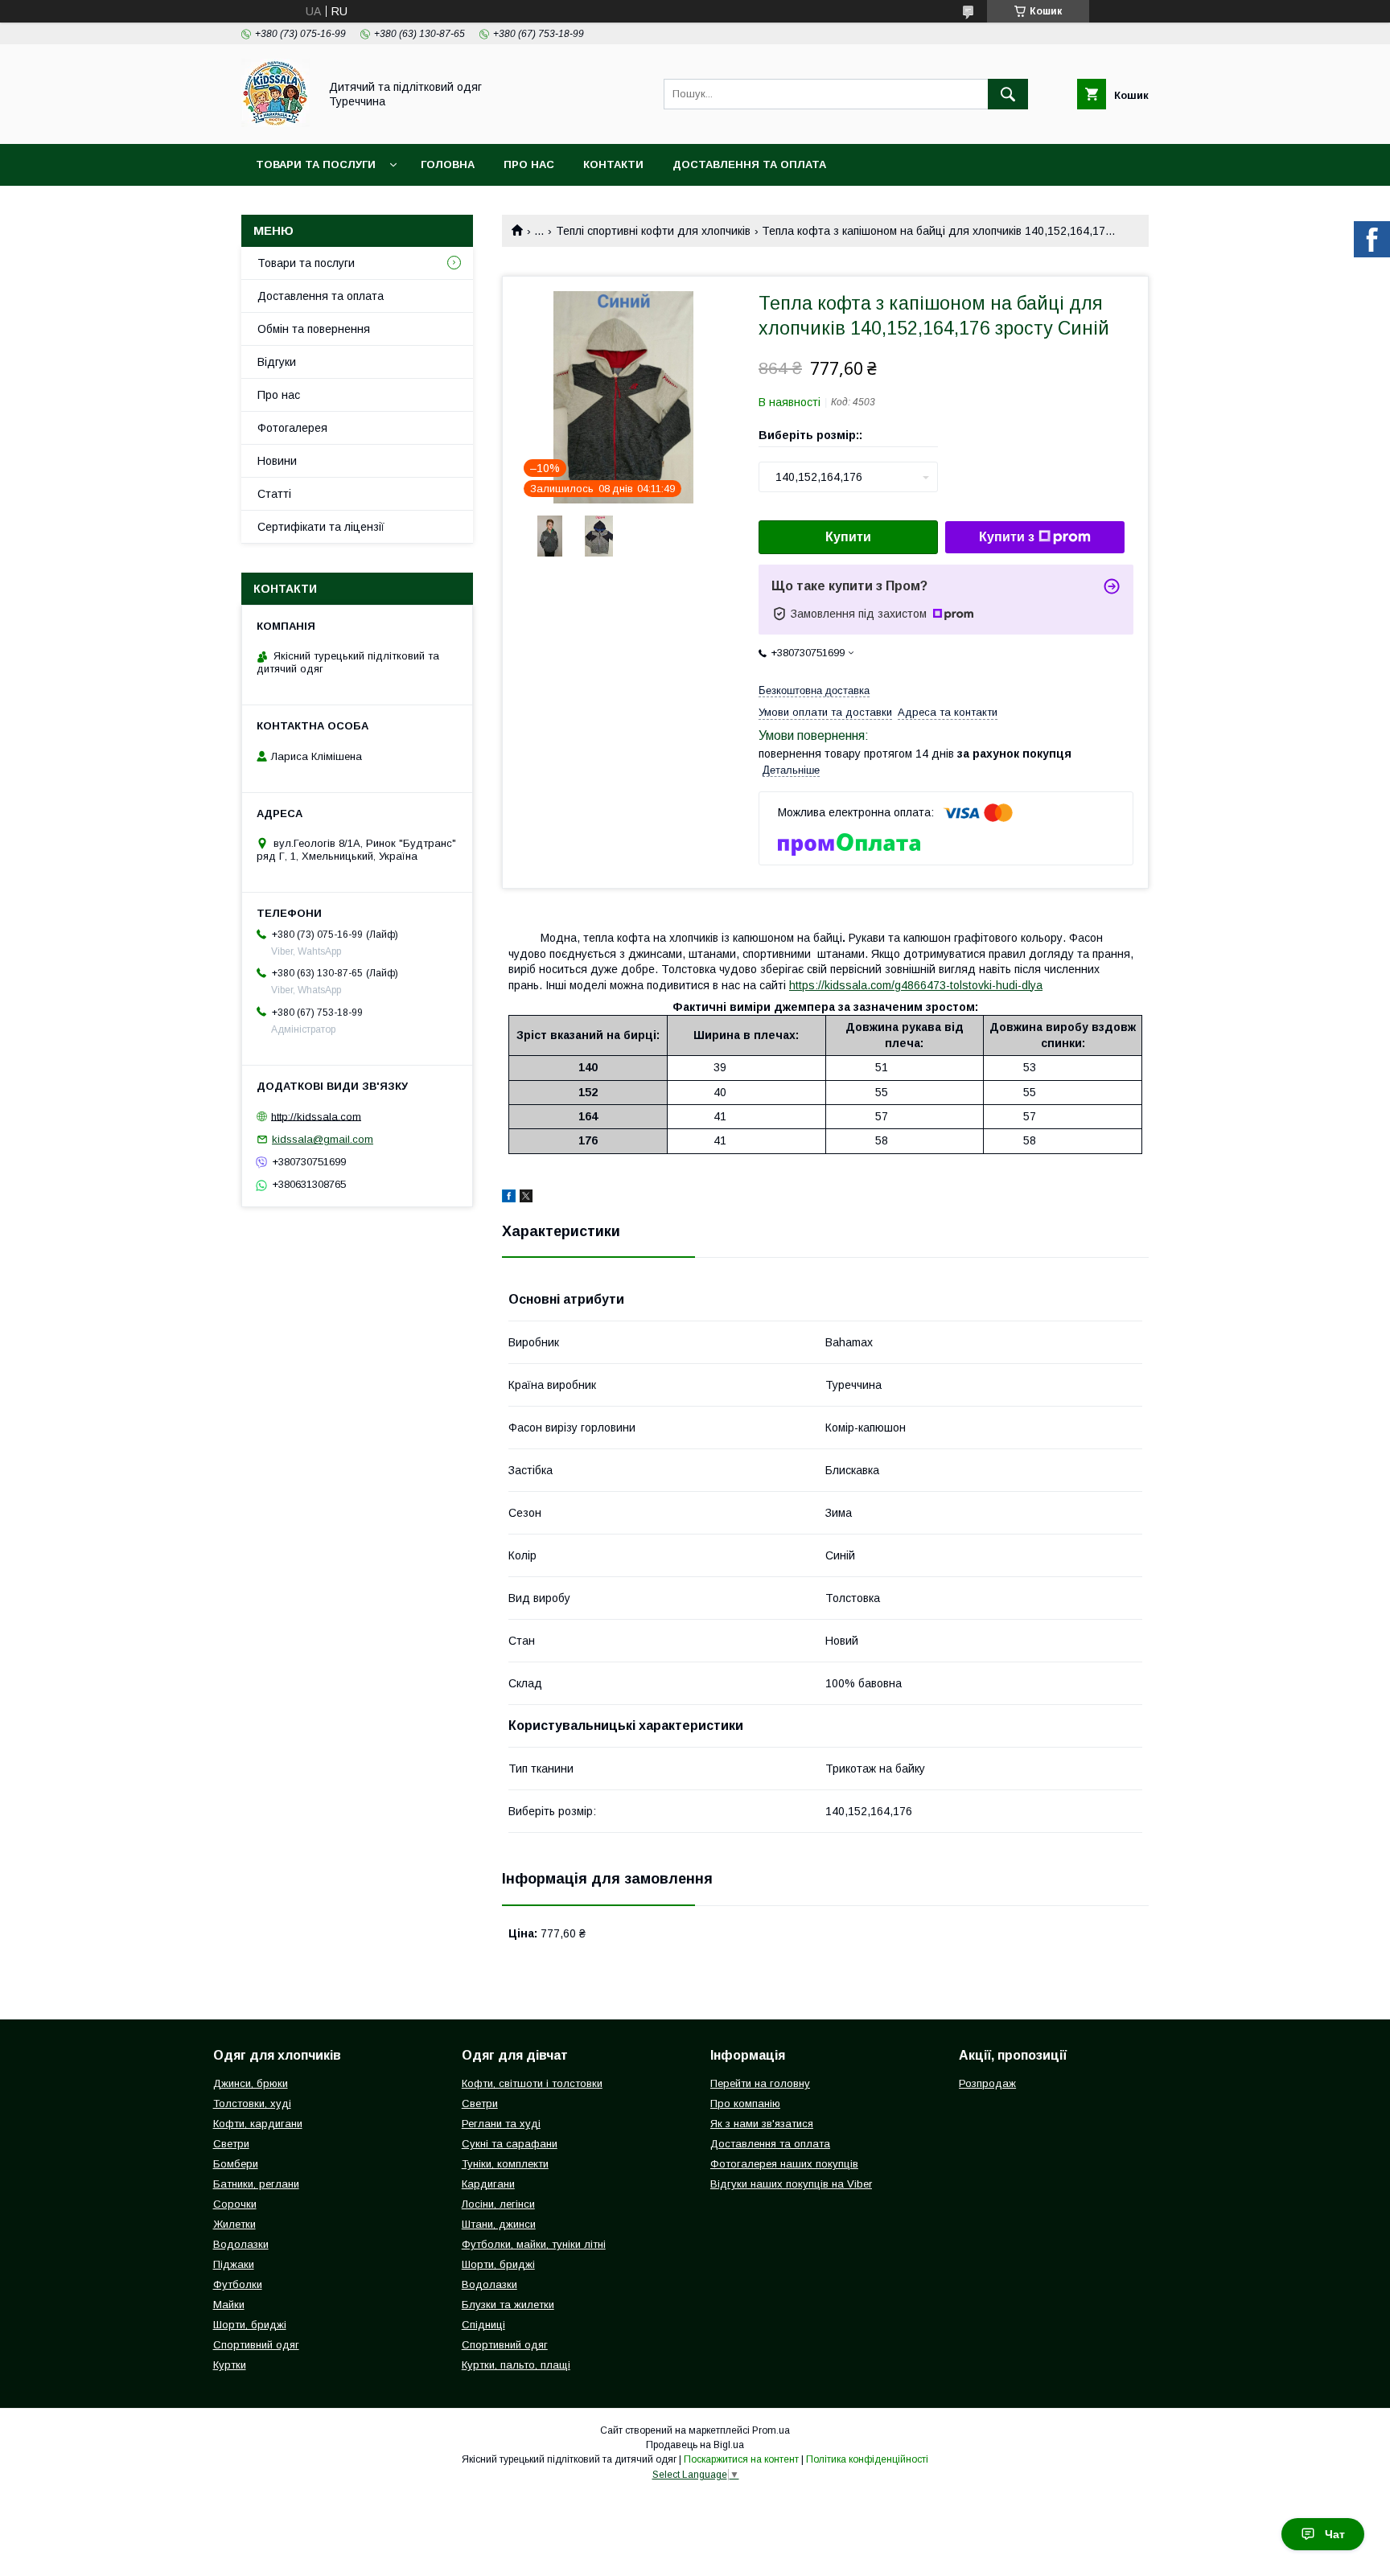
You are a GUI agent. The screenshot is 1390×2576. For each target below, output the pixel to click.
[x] (526, 1198)
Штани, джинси (499, 2224)
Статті (274, 494)
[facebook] (509, 1198)
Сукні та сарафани (510, 2144)
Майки (229, 2305)
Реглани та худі (501, 2124)
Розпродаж (987, 2083)
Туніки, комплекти (505, 2164)
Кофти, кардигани (258, 2124)
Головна (448, 164)
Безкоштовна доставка (814, 690)
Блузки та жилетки (508, 2305)
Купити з (1007, 537)
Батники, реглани (256, 2184)
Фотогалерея (292, 428)
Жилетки (234, 2224)
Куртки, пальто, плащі (516, 2365)
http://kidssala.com (316, 1116)
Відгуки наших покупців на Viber (791, 2184)
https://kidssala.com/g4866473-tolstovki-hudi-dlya (916, 985)
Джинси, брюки (251, 2083)
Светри (231, 2144)
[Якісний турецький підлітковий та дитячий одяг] (276, 123)
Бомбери (236, 2164)
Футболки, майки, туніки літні (534, 2244)
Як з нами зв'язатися (762, 2124)
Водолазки (241, 2244)
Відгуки (277, 362)
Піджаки (234, 2264)
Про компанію (745, 2104)
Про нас (529, 164)
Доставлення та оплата (749, 164)
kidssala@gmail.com (323, 1139)
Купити (848, 537)
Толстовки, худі (252, 2104)
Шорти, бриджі (250, 2325)
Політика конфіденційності (867, 2459)
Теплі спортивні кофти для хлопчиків (653, 231)
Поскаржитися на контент (741, 2459)
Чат (1335, 2534)
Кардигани (488, 2184)
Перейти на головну (760, 2083)
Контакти (613, 164)
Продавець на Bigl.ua (695, 2445)
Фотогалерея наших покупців (784, 2164)
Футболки (238, 2284)
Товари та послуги (316, 164)
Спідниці (483, 2325)
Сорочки (235, 2204)
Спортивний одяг (256, 2345)
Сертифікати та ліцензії (321, 527)
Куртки (230, 2365)
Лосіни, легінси (498, 2204)
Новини (277, 461)
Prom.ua (771, 2430)
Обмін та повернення (314, 329)
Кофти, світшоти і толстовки (532, 2083)
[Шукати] (1008, 94)
